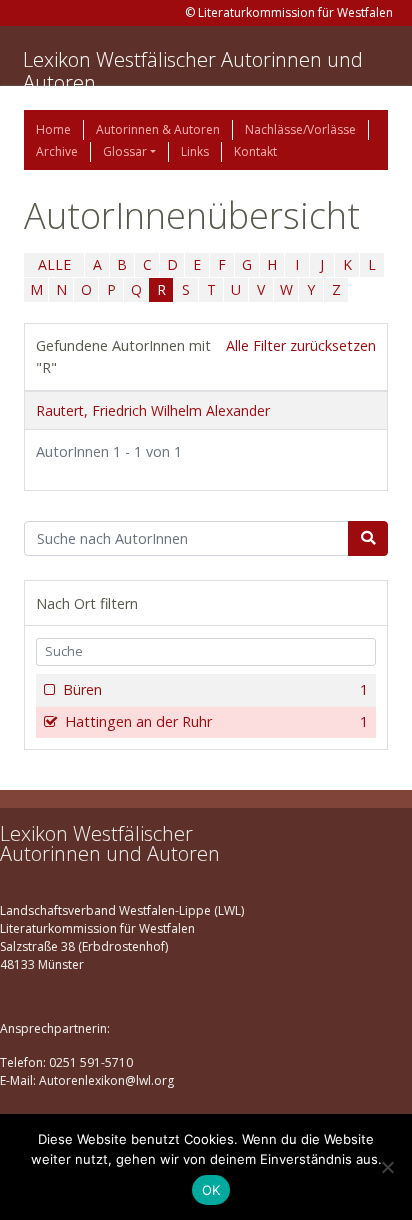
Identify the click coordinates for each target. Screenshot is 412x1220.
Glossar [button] (125, 151)
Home (53, 129)
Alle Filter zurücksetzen (301, 345)
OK (211, 1190)
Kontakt (255, 151)
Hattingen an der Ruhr (216, 721)
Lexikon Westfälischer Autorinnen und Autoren (193, 71)
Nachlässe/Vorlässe (300, 129)
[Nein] (387, 1167)
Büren (215, 689)
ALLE (54, 264)
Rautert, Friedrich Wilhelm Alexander (153, 410)
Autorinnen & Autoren (158, 129)
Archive (57, 151)
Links (195, 151)
